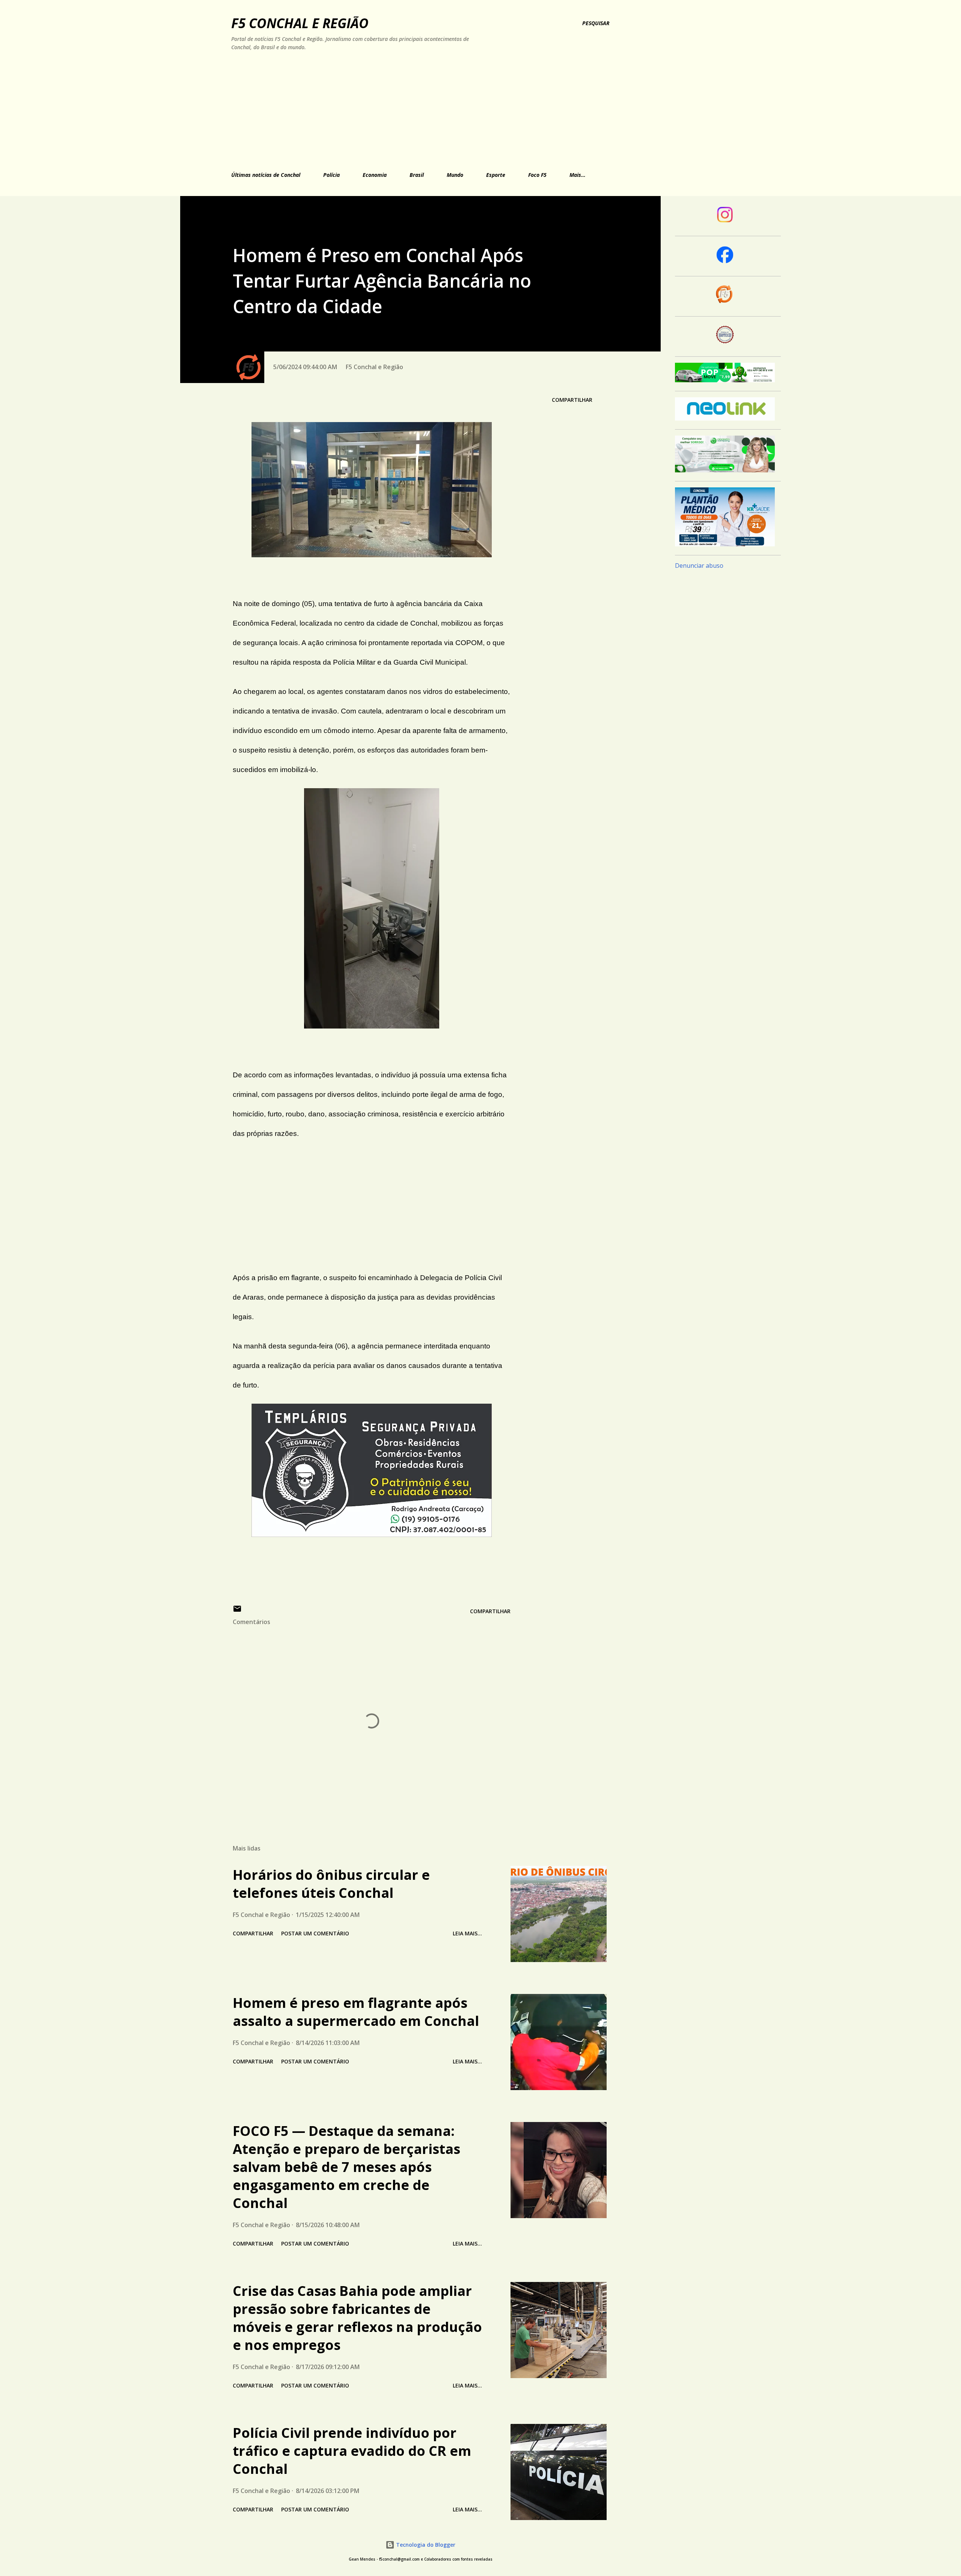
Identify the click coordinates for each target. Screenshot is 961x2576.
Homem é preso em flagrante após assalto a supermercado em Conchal (356, 2012)
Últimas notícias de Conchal (266, 175)
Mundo (455, 175)
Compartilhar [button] (572, 400)
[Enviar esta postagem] (237, 1611)
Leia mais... (467, 1933)
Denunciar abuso (699, 566)
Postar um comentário (315, 1933)
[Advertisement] (398, 110)
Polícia (331, 175)
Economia (375, 175)
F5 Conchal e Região (300, 23)
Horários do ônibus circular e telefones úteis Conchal (331, 1884)
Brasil (417, 175)
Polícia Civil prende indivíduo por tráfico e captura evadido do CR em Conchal (352, 2451)
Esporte (496, 175)
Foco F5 (537, 175)
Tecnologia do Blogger (425, 2545)
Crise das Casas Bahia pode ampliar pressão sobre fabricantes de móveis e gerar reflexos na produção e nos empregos (357, 2318)
